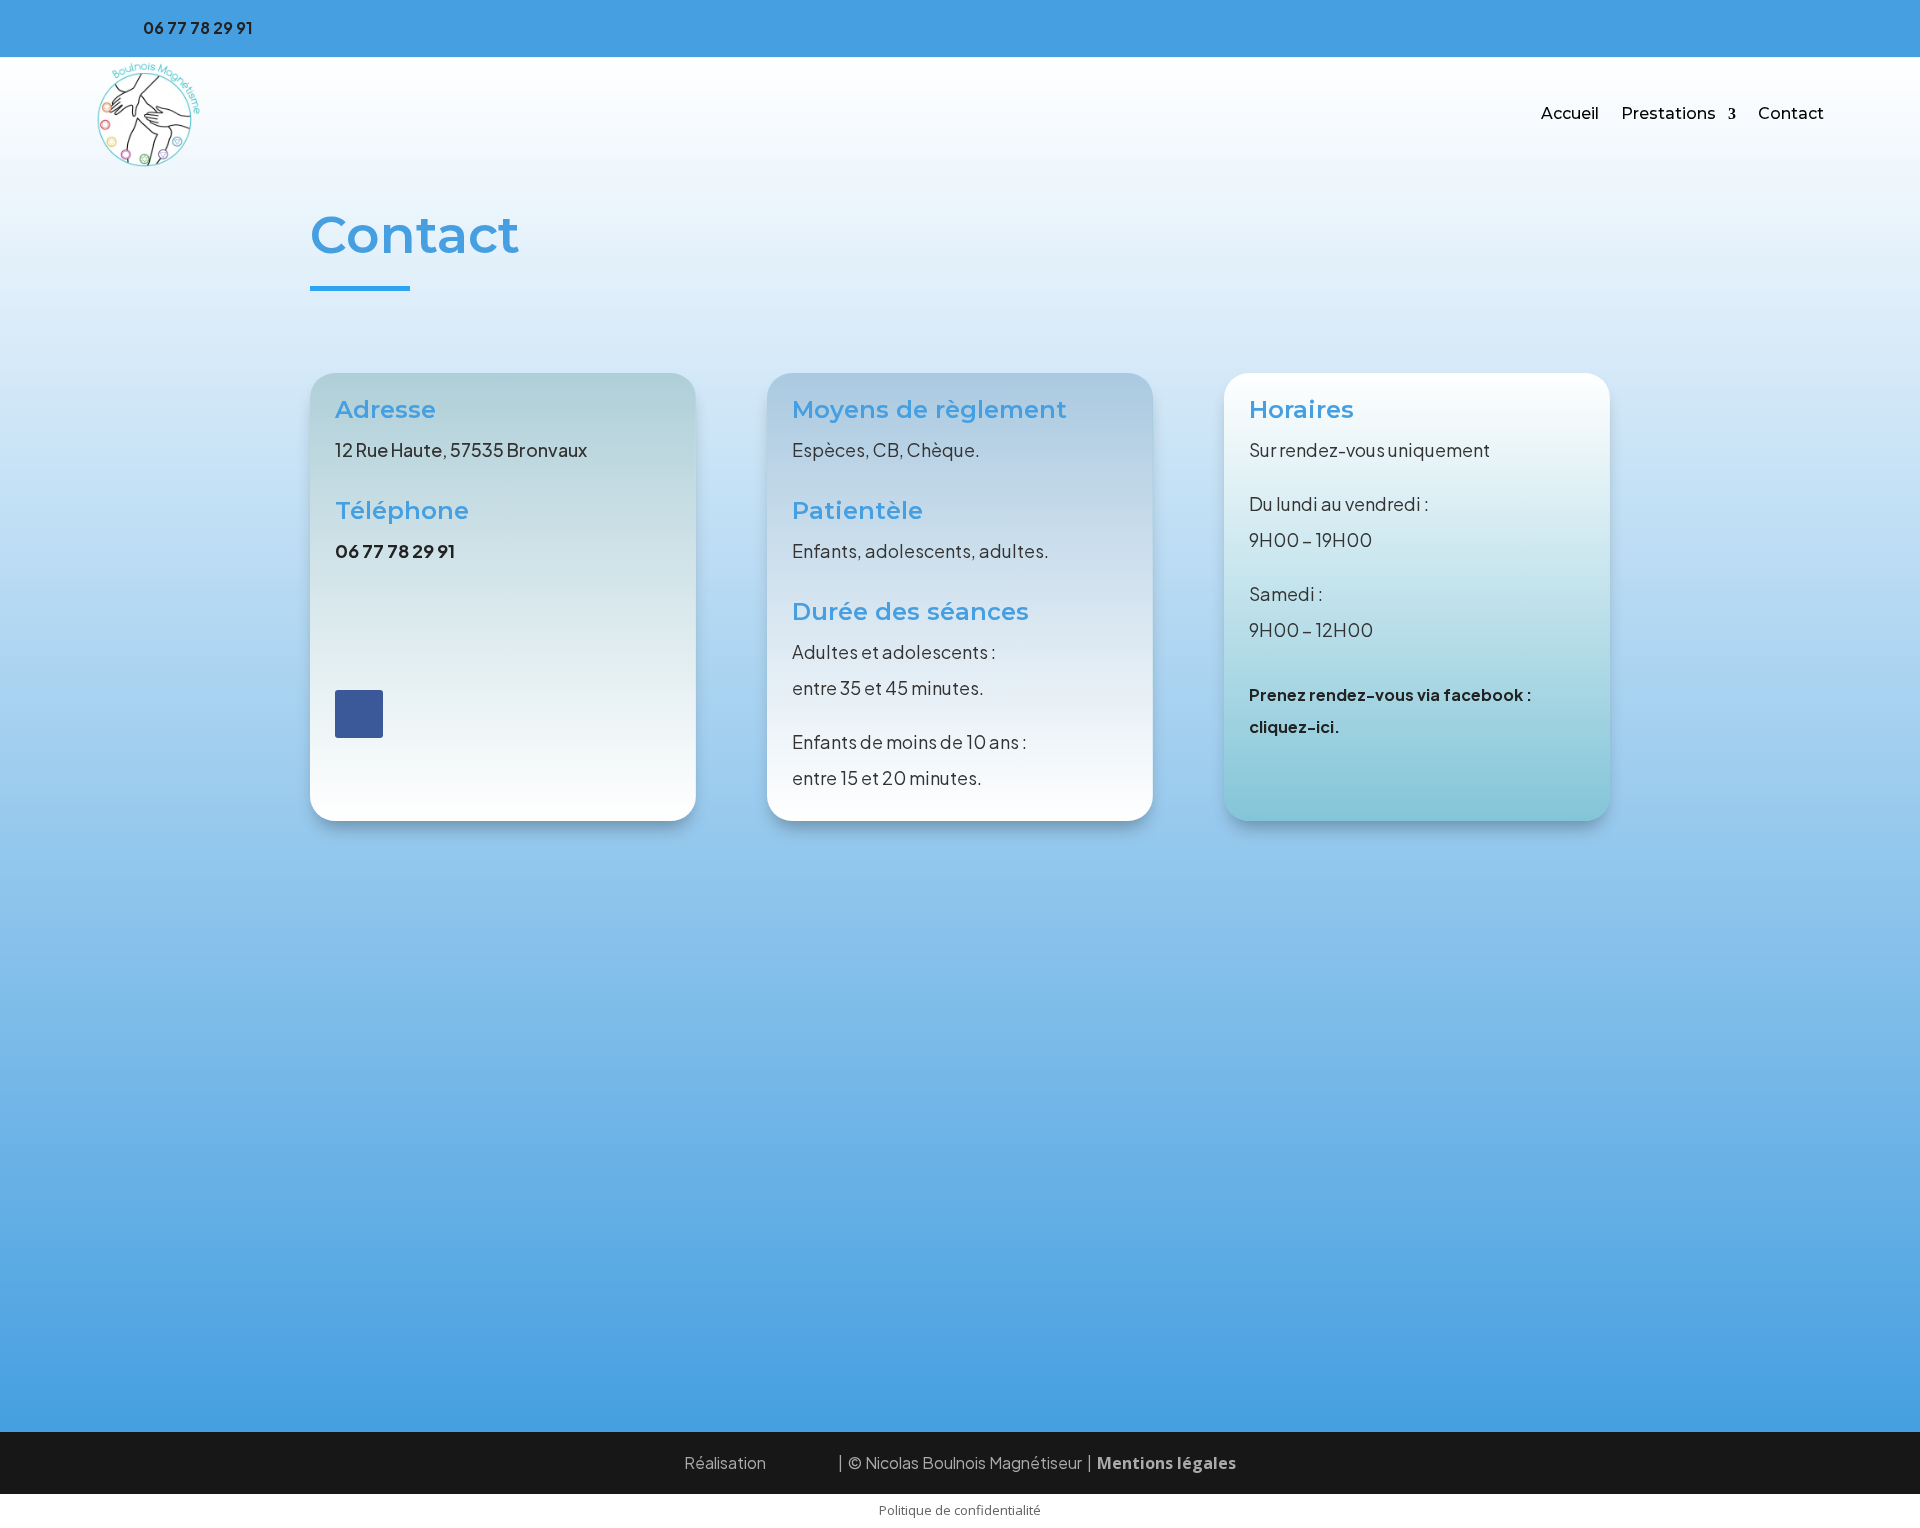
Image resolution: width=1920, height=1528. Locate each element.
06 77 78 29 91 (198, 27)
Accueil (1570, 113)
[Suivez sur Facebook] (1808, 24)
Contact (1791, 113)
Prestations (1668, 113)
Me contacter (416, 629)
